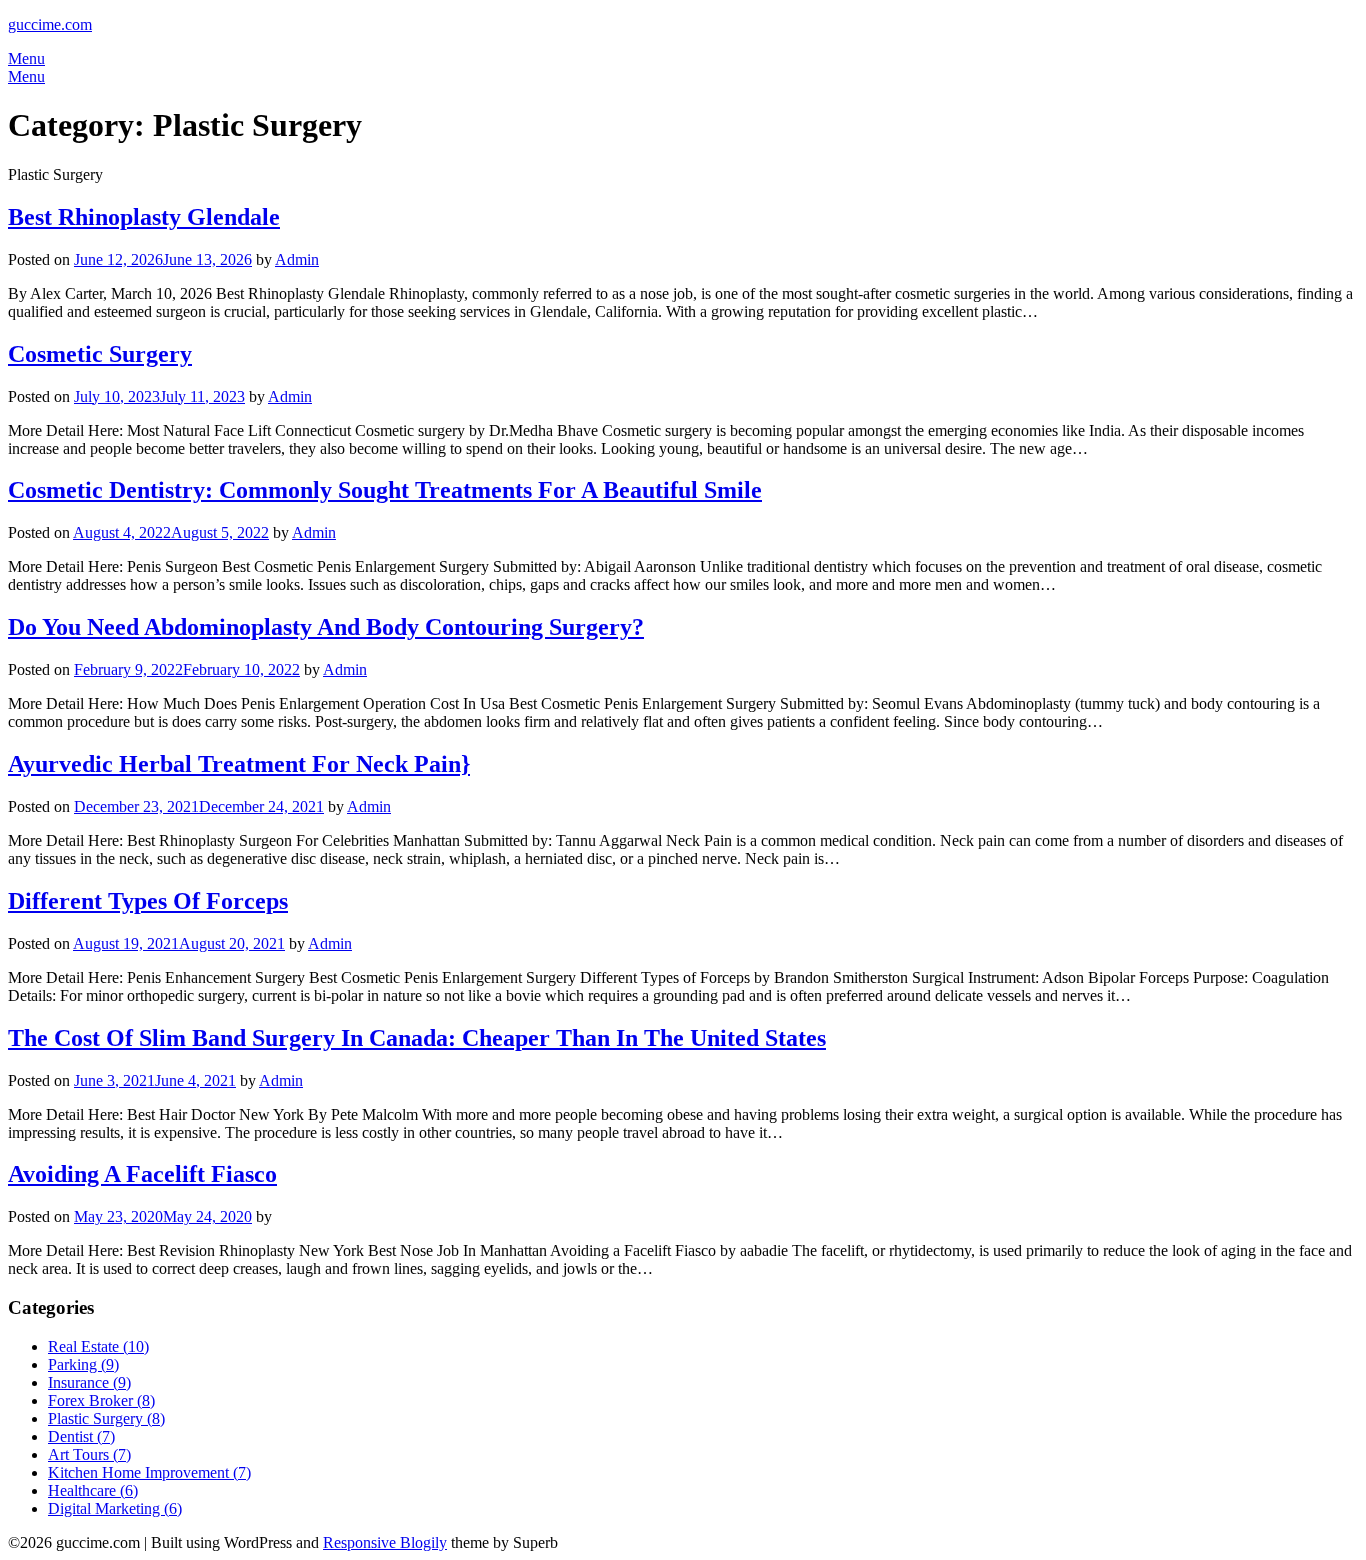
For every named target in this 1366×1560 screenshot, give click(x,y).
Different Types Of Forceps (148, 901)
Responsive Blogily (385, 1542)
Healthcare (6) (93, 1490)
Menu (26, 58)
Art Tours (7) (89, 1454)
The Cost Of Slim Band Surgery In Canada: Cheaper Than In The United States (417, 1038)
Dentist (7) (81, 1436)
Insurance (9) (89, 1382)
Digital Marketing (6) (115, 1508)
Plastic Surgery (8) (106, 1418)
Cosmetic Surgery (100, 354)
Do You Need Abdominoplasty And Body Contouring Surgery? (326, 627)
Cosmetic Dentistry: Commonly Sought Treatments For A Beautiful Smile (385, 490)
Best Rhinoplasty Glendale (144, 217)
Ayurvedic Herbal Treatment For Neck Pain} (239, 764)
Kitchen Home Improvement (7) (149, 1472)
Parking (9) (83, 1364)
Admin (297, 259)
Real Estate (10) (98, 1346)
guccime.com (50, 24)
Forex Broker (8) (101, 1400)
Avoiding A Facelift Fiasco (142, 1174)
